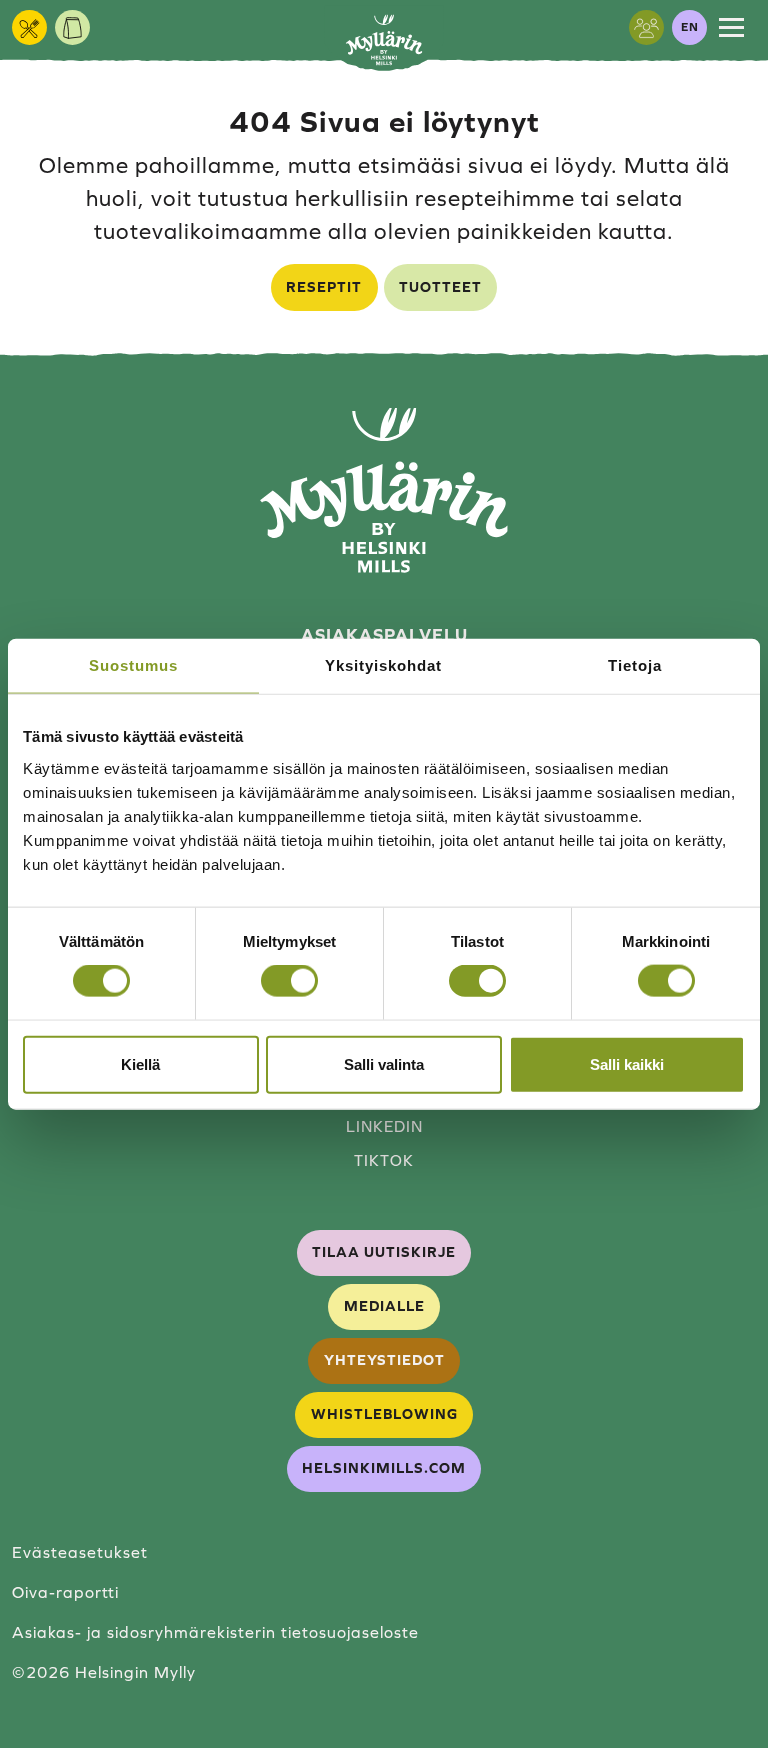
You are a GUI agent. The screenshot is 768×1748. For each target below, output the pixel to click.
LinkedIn (384, 1126)
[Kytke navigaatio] (731, 27)
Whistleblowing (384, 1414)
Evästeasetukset (80, 1552)
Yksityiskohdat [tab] (383, 665)
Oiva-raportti (65, 1592)
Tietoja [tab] (635, 665)
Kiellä (140, 1063)
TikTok (384, 1160)
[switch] (289, 981)
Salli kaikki (627, 1063)
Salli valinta (384, 1063)
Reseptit (324, 287)
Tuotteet (440, 287)
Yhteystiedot (384, 1360)
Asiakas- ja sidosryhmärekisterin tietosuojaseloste (215, 1632)
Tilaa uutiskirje (384, 1252)
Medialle (384, 1306)
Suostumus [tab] (133, 665)
